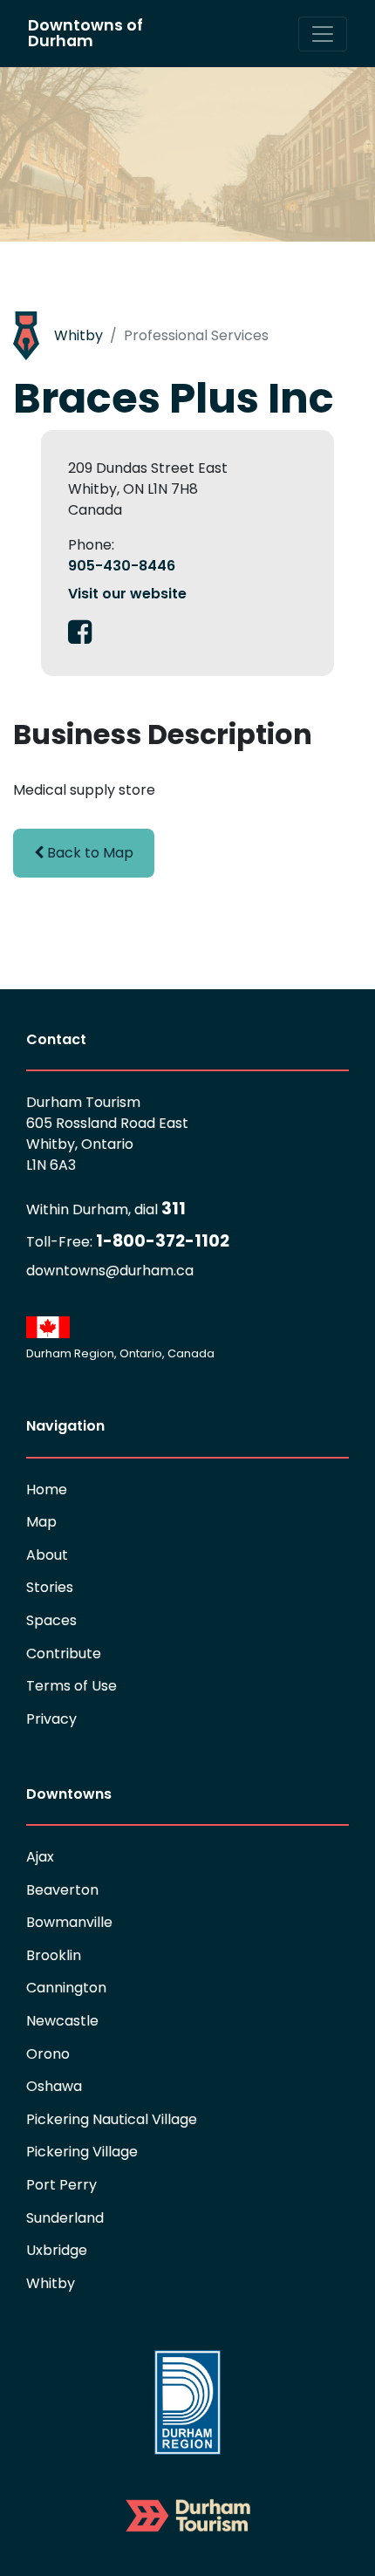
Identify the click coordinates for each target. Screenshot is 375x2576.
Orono (48, 2054)
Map (41, 1522)
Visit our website (127, 594)
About (47, 1555)
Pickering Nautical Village (112, 2119)
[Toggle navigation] (323, 34)
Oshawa (54, 2086)
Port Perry (61, 2185)
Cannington (66, 1988)
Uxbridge (57, 2250)
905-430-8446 (122, 566)
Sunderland (65, 2218)
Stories (50, 1587)
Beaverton (62, 1890)
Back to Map (89, 853)
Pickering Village (82, 2152)
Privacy (51, 1719)
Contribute (64, 1654)
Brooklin (54, 1955)
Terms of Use (72, 1686)
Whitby (78, 335)
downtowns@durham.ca (110, 1271)
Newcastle (62, 2021)
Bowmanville (69, 1922)
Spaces (51, 1620)
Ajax (40, 1857)
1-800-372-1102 (128, 1241)
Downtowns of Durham (85, 33)
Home (47, 1490)
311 (106, 1209)
